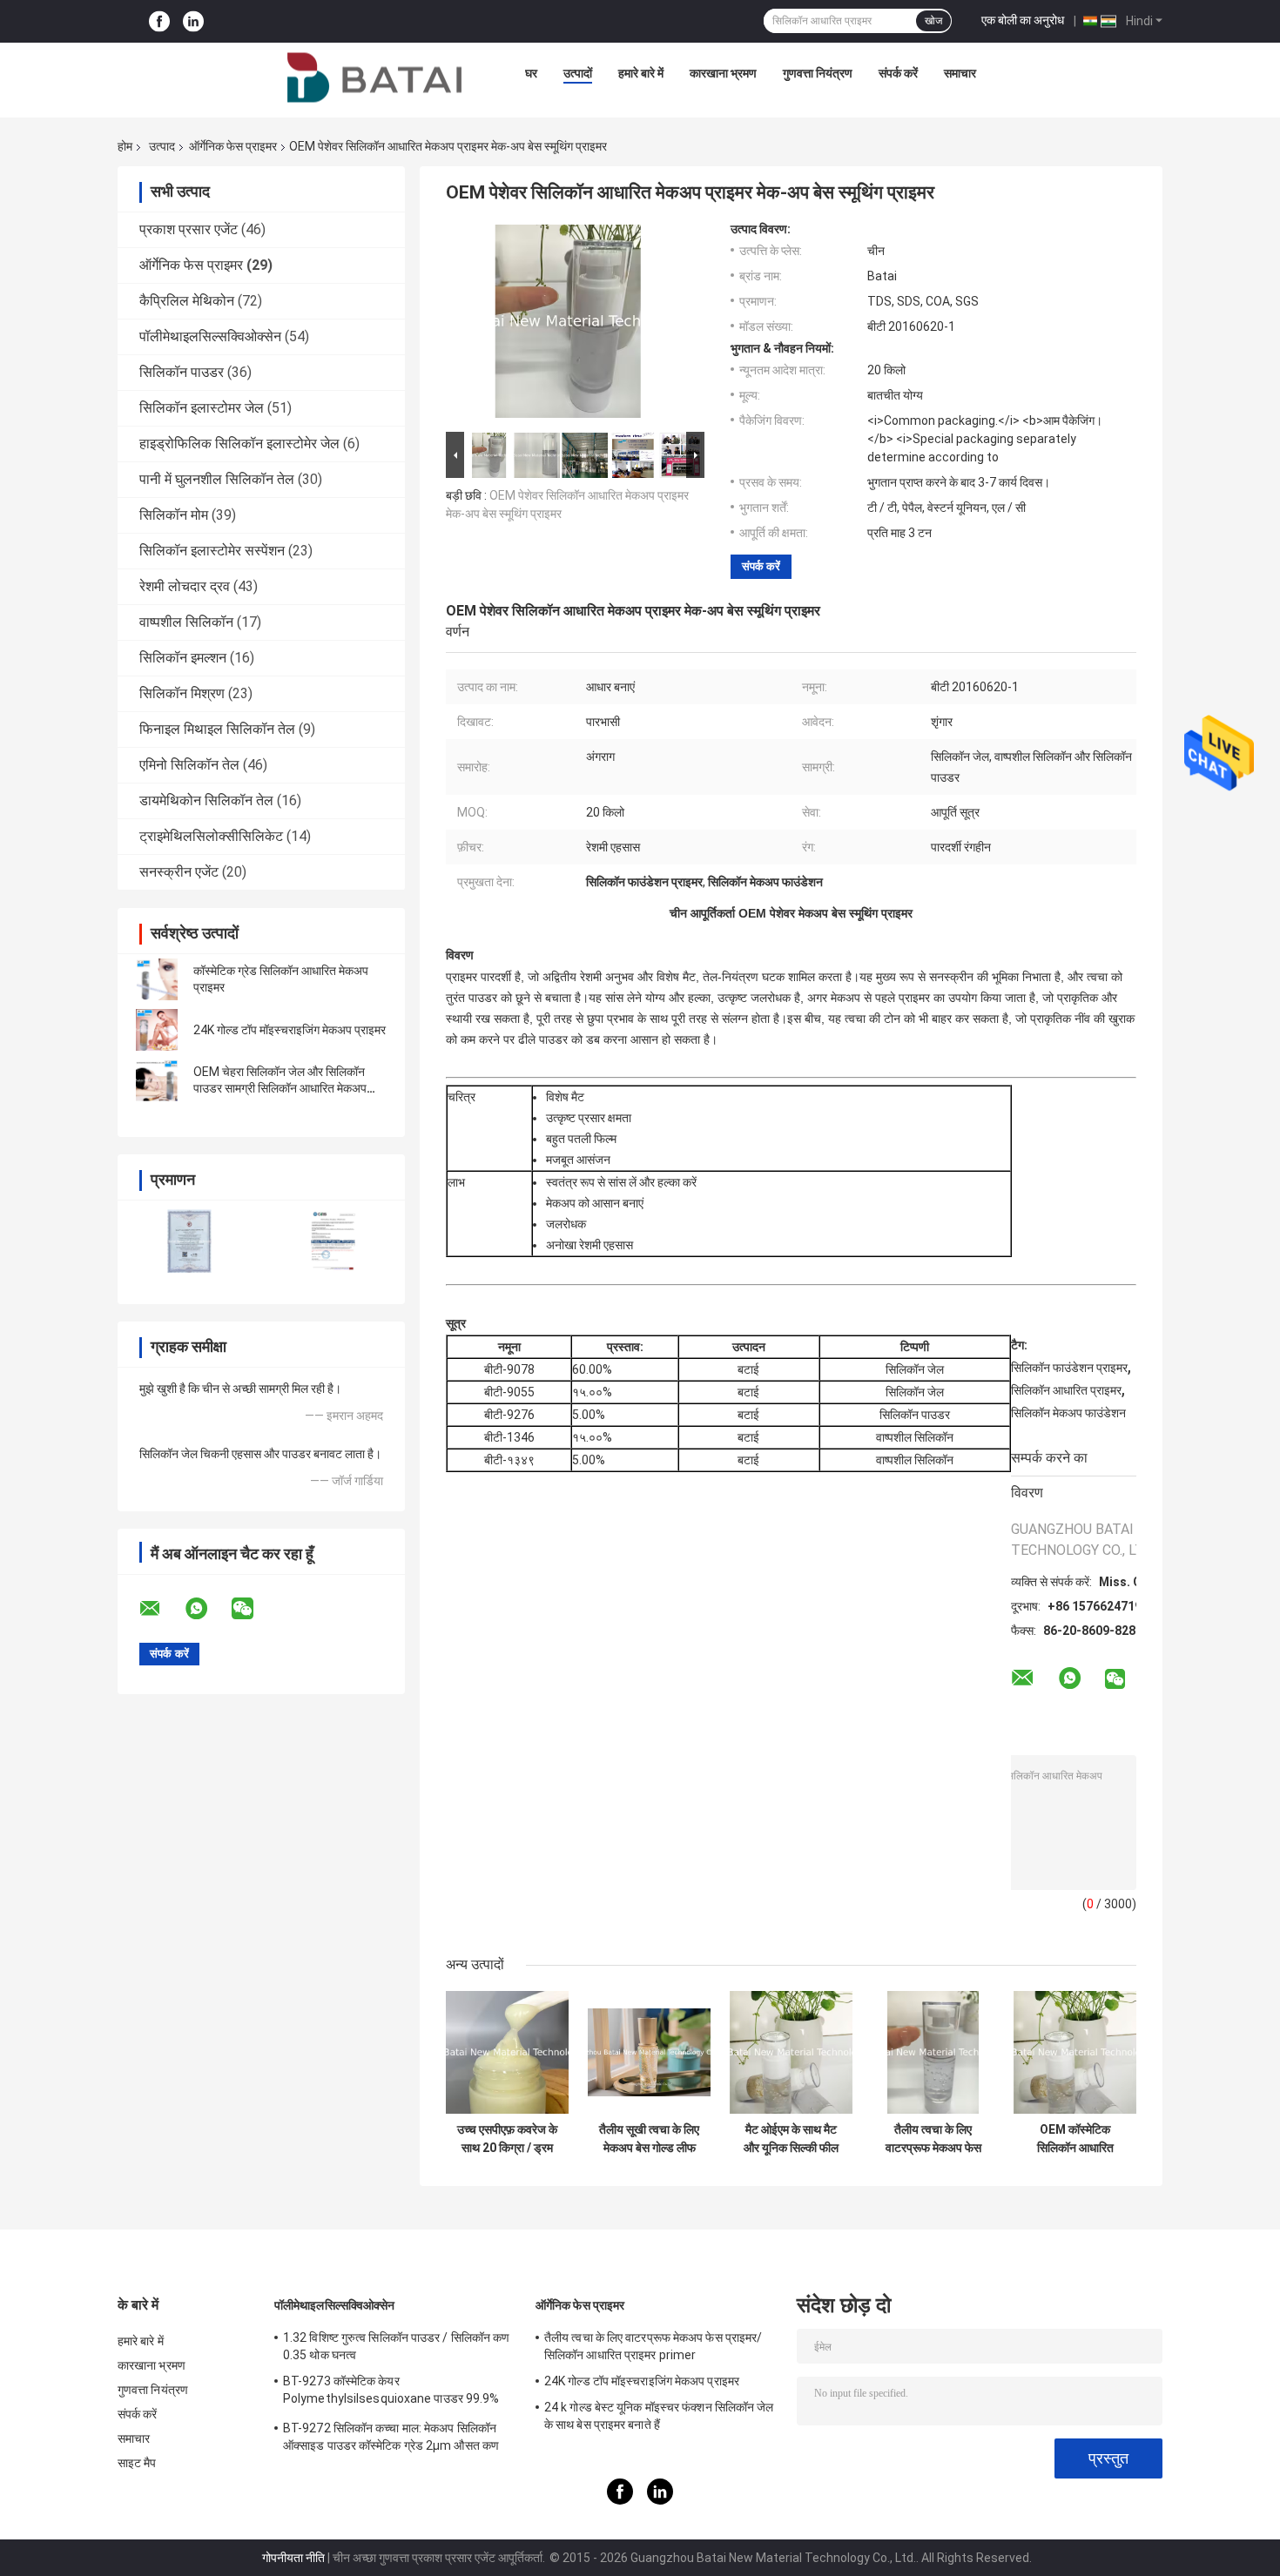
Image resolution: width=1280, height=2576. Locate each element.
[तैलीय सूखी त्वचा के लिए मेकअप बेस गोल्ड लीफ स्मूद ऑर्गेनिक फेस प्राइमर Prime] (649, 2052)
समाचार (960, 73)
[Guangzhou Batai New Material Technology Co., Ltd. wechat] (253, 1609)
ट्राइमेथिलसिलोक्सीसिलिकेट (211, 836)
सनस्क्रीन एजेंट (179, 872)
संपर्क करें (898, 73)
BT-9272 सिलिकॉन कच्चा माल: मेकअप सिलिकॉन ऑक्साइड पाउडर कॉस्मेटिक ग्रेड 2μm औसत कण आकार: (391, 2439)
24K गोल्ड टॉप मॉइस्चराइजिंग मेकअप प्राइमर (290, 1030)
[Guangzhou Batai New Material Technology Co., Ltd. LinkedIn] (193, 21)
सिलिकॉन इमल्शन (183, 658)
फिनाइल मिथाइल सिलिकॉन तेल (217, 729)
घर (531, 73)
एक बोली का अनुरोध (1023, 20)
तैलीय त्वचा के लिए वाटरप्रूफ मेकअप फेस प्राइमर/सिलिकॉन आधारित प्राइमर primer (933, 2139)
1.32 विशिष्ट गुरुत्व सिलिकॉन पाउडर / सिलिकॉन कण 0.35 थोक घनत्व (396, 2346)
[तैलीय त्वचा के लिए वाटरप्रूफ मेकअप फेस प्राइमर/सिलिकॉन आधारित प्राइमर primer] (933, 2052)
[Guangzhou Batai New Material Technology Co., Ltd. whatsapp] (207, 1609)
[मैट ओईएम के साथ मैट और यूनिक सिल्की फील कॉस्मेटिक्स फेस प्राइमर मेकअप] (791, 2052)
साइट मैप (137, 2463)
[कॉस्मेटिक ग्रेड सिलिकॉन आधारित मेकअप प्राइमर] (157, 979)
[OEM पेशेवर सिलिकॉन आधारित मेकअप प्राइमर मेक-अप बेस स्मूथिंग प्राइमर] (568, 325)
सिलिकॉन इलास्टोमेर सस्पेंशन (212, 551)
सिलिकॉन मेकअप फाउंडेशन (1068, 1413)
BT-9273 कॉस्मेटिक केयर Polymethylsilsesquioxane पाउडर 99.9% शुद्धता (391, 2392)
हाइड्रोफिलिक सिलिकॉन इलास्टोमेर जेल (239, 444)
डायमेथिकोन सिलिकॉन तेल (206, 800)
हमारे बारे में (641, 73)
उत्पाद (162, 146)
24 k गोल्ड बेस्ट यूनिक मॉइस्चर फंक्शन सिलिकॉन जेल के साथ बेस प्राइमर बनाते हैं (659, 2416)
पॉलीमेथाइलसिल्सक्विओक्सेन (210, 336)
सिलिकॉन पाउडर (182, 372)
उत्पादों (578, 73)
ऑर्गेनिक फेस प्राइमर (233, 146)
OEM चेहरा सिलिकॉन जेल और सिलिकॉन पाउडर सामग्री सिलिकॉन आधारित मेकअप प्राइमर (280, 1088)
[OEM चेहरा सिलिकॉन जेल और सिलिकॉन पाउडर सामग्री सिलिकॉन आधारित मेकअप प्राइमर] (157, 1080)
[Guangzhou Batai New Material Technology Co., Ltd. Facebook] (159, 21)
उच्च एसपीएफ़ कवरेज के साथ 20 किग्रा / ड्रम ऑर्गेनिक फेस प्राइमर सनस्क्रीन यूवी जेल (507, 2139)
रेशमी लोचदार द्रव (185, 586)
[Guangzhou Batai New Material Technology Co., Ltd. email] (161, 1609)
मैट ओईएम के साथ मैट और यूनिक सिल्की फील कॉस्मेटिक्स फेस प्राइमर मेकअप (791, 2139)
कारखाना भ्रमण (723, 73)
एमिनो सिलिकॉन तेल (189, 765)
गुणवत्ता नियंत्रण (818, 73)
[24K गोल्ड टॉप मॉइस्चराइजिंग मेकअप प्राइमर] (157, 1030)
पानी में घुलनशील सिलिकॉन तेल (217, 479)
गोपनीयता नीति (293, 2558)
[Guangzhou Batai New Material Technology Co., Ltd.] (374, 77)
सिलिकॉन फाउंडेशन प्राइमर (1069, 1368)
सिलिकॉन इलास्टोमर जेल (202, 408)
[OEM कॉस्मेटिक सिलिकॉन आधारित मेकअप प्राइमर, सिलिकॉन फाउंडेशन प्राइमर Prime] (1075, 2052)
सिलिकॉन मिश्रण (182, 693)
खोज (933, 21)
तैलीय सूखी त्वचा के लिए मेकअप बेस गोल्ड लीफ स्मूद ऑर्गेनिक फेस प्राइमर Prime (649, 2139)
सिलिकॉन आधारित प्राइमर (1066, 1390)
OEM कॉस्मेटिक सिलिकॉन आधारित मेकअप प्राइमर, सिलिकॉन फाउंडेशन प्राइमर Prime (1075, 2139)
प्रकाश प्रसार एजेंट (189, 229)
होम (125, 146)
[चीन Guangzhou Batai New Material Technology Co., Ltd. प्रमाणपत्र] (189, 1241)
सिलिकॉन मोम (174, 515)
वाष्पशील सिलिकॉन (186, 622)
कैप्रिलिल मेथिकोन (187, 301)
